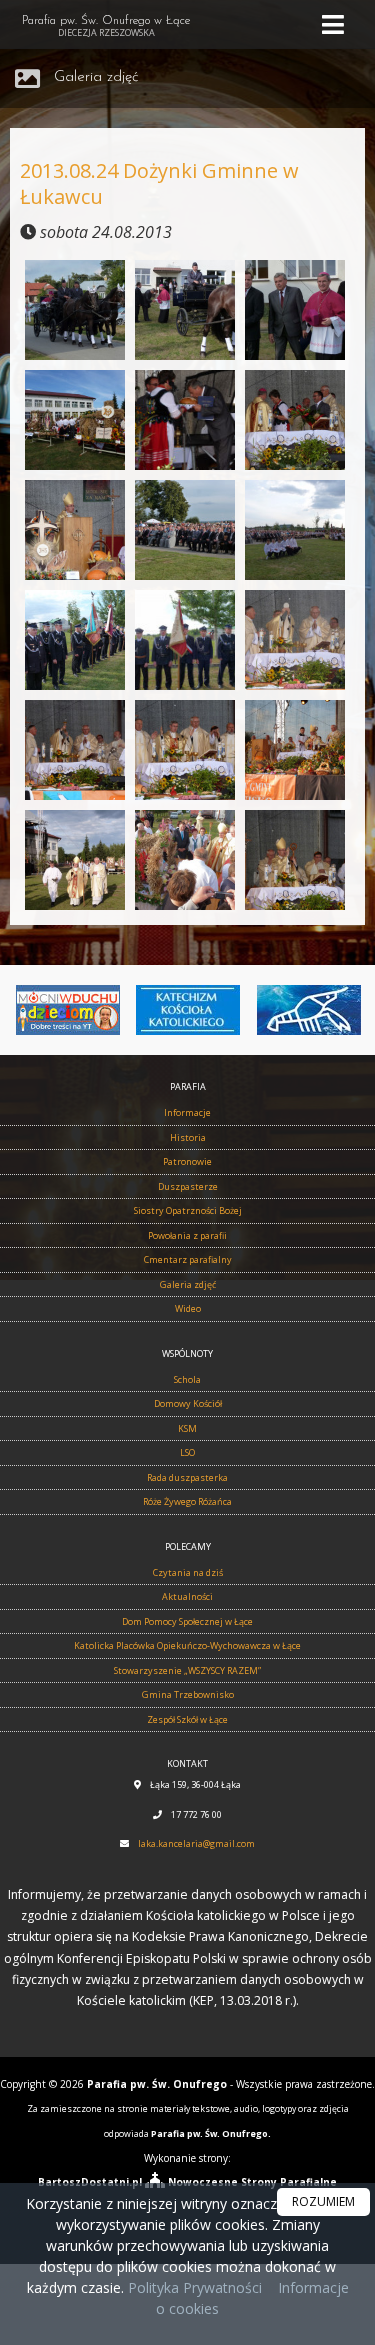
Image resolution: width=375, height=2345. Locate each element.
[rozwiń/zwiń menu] (336, 24)
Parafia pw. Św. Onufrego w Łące (106, 27)
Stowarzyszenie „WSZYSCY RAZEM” (187, 1670)
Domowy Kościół (188, 1403)
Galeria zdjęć (96, 77)
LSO (187, 1452)
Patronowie (187, 1161)
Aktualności (187, 1596)
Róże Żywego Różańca (187, 1501)
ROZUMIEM (323, 2201)
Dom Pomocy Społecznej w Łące (187, 1621)
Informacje (187, 1112)
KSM (187, 1428)
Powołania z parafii (187, 1235)
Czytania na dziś (188, 1572)
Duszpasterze (188, 1186)
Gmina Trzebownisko (188, 1694)
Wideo (188, 1308)
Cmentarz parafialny (188, 1259)
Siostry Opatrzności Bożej (188, 1210)
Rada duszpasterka (187, 1477)
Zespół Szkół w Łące (187, 1719)
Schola (187, 1379)
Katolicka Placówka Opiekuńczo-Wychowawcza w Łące (187, 1645)
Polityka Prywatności (193, 2287)
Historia (188, 1137)
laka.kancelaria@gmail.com (196, 1843)
